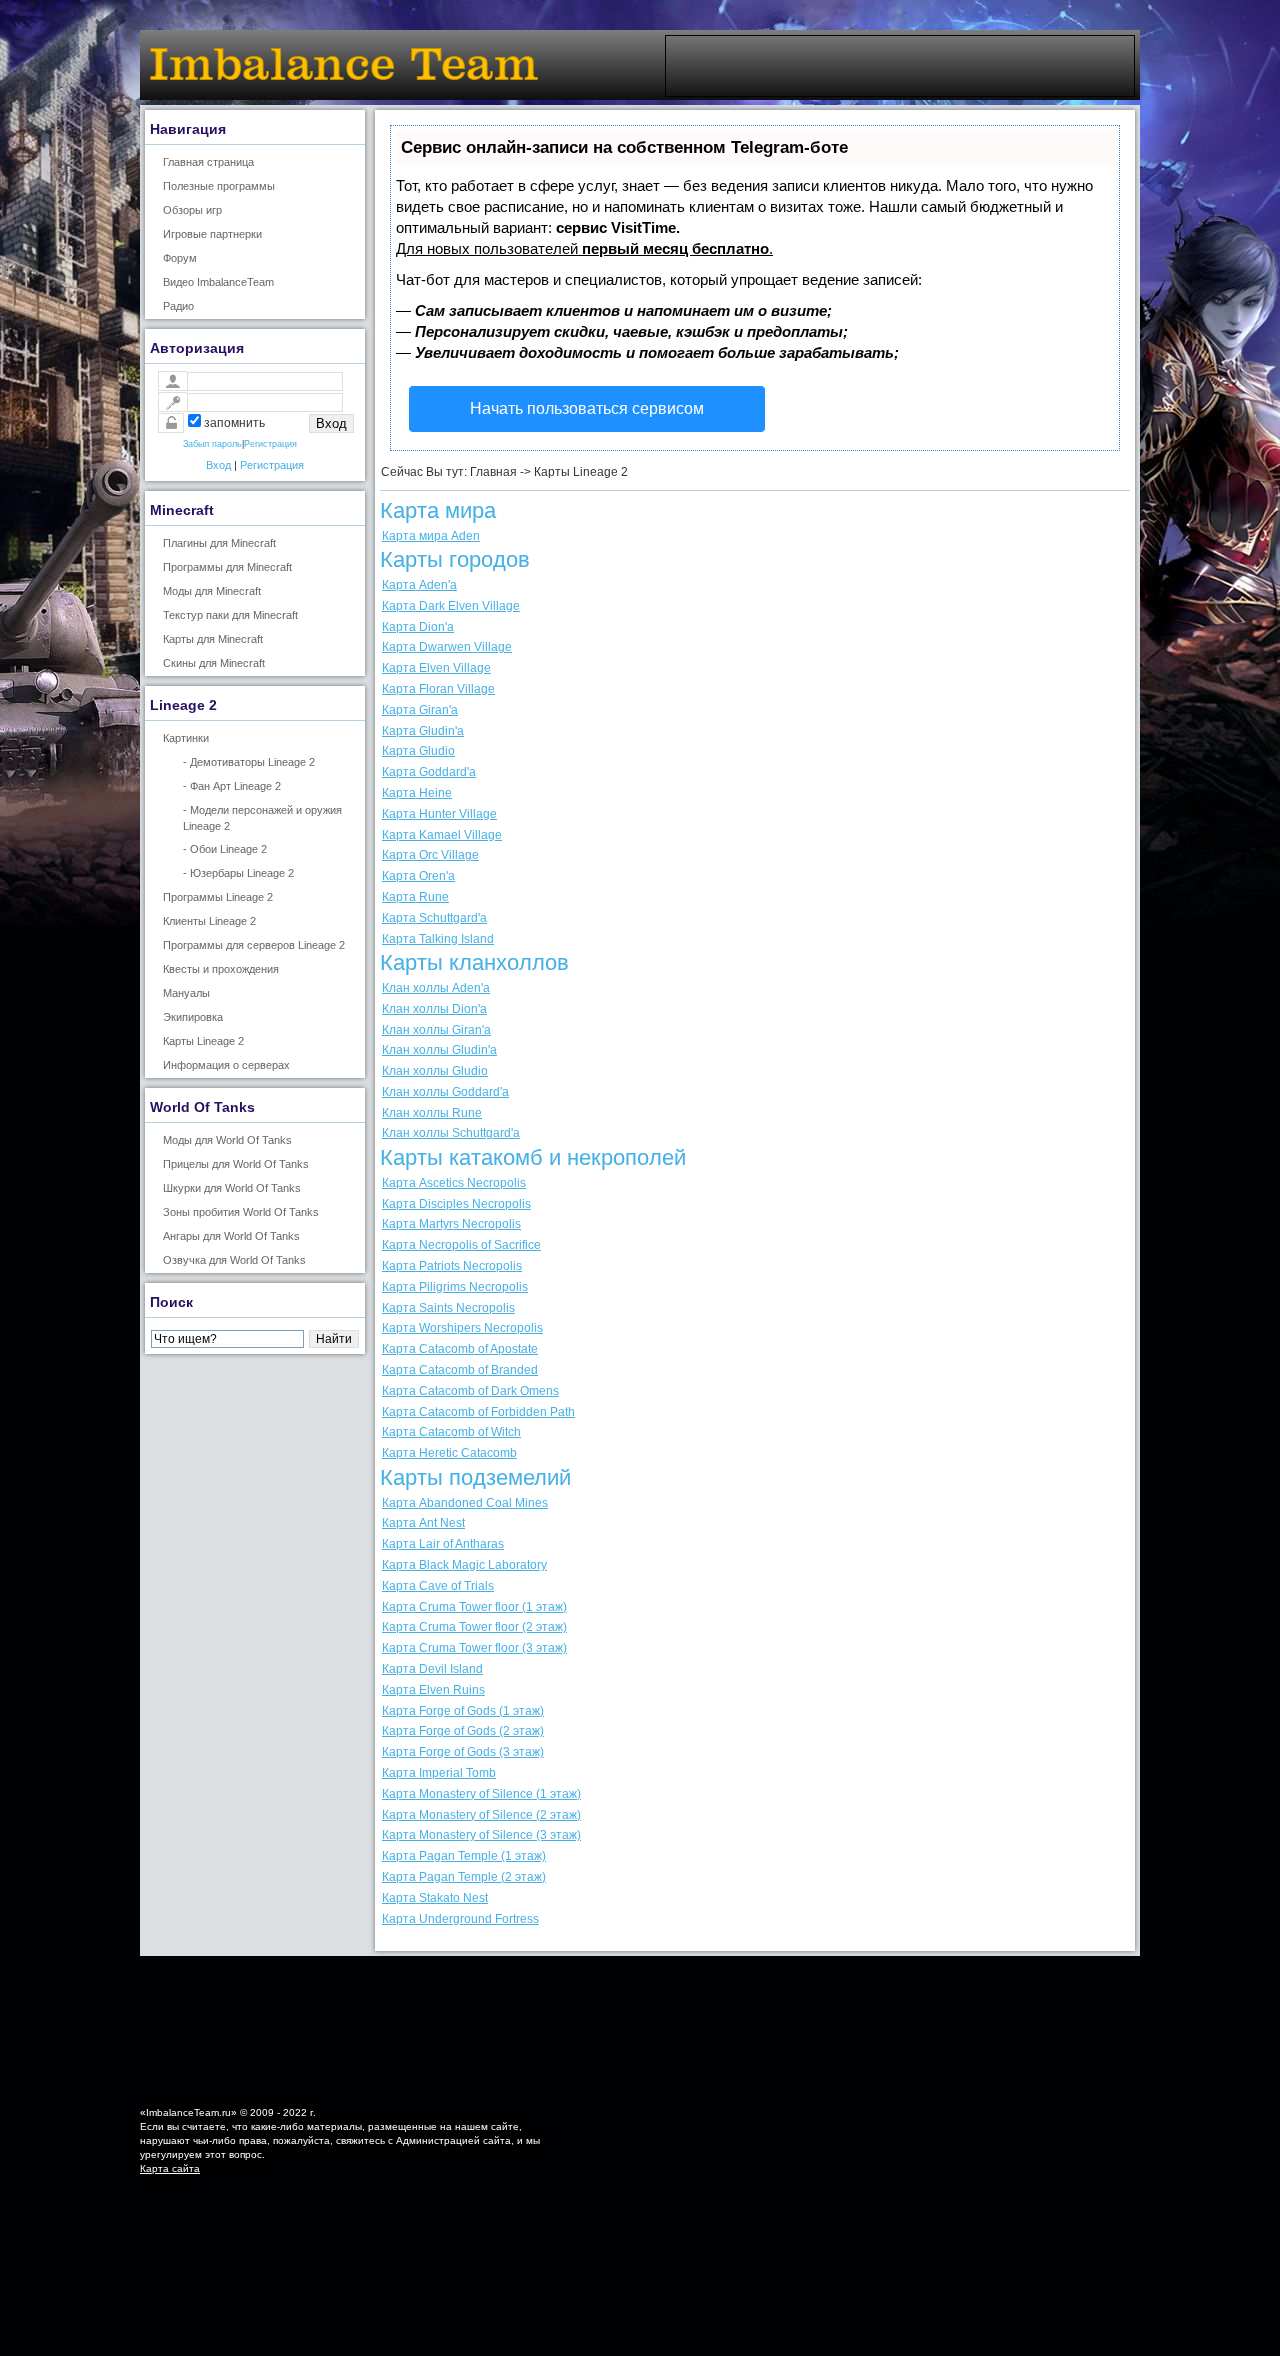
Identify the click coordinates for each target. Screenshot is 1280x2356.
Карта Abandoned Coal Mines (465, 1503)
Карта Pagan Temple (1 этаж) (464, 1856)
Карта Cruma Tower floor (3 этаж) (474, 1648)
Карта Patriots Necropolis (452, 1266)
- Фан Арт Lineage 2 (232, 786)
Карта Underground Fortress (460, 1919)
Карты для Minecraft (213, 639)
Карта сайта (170, 2168)
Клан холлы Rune (432, 1113)
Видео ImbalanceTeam (218, 282)
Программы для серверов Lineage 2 (254, 945)
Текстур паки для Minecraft (230, 615)
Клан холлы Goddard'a (445, 1092)
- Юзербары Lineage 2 (238, 873)
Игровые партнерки (212, 234)
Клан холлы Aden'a (436, 988)
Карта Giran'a (420, 710)
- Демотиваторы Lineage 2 (249, 762)
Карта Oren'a (418, 876)
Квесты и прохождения (221, 969)
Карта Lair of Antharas (443, 1544)
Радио (178, 306)
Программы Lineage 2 (218, 897)
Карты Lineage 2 (203, 1041)
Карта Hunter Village (439, 814)
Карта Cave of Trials (438, 1586)
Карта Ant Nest (423, 1523)
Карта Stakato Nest (435, 1898)
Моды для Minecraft (212, 591)
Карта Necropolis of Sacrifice (461, 1245)
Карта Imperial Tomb (439, 1773)
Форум (180, 258)
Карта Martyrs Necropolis (451, 1224)
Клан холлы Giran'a (436, 1030)
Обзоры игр (192, 210)
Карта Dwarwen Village (447, 647)
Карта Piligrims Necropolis (455, 1287)
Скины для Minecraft (214, 663)
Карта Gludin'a (423, 731)
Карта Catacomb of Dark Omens (470, 1391)
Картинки (186, 738)
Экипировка (193, 1017)
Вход (218, 465)
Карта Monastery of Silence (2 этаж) (481, 1815)
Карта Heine (417, 793)
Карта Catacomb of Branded (460, 1370)
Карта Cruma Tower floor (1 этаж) (474, 1607)
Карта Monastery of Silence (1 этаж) (481, 1794)
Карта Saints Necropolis (448, 1308)
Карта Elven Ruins (433, 1690)
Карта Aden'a (419, 585)
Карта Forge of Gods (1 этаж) (463, 1711)
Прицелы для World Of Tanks (236, 1164)
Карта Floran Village (438, 689)
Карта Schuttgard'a (434, 918)
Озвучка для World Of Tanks (234, 1260)
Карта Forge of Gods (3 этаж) (463, 1752)
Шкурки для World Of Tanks (232, 1188)
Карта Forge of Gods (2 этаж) (463, 1731)
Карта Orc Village (430, 855)
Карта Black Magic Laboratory (464, 1565)
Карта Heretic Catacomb (449, 1453)
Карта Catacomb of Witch (451, 1432)
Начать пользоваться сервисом (587, 408)
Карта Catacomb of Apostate (460, 1349)
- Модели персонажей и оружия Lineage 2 (262, 817)
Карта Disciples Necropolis (456, 1204)
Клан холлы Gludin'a (439, 1050)
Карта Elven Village (436, 668)
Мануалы (186, 993)
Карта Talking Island (438, 939)
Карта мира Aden (431, 536)
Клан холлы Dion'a (434, 1009)
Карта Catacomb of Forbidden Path (478, 1412)
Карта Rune (415, 897)
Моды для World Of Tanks (227, 1140)
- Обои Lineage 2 (225, 849)
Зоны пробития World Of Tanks (241, 1212)
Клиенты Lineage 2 (209, 921)
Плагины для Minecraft (219, 543)
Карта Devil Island (432, 1669)
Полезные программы (219, 186)
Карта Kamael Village (442, 835)
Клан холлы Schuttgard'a (451, 1133)
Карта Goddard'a (429, 772)
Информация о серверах (226, 1065)
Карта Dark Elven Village (451, 606)
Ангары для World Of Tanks (231, 1236)
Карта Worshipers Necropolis (462, 1328)
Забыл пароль (212, 444)
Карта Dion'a (418, 627)
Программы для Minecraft (227, 567)
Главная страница (208, 162)
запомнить (234, 423)
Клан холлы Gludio (435, 1071)
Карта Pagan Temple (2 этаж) (464, 1877)
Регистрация (270, 444)
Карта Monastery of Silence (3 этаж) (481, 1835)
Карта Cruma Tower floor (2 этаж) (474, 1627)
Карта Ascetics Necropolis (454, 1183)
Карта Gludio (418, 751)
